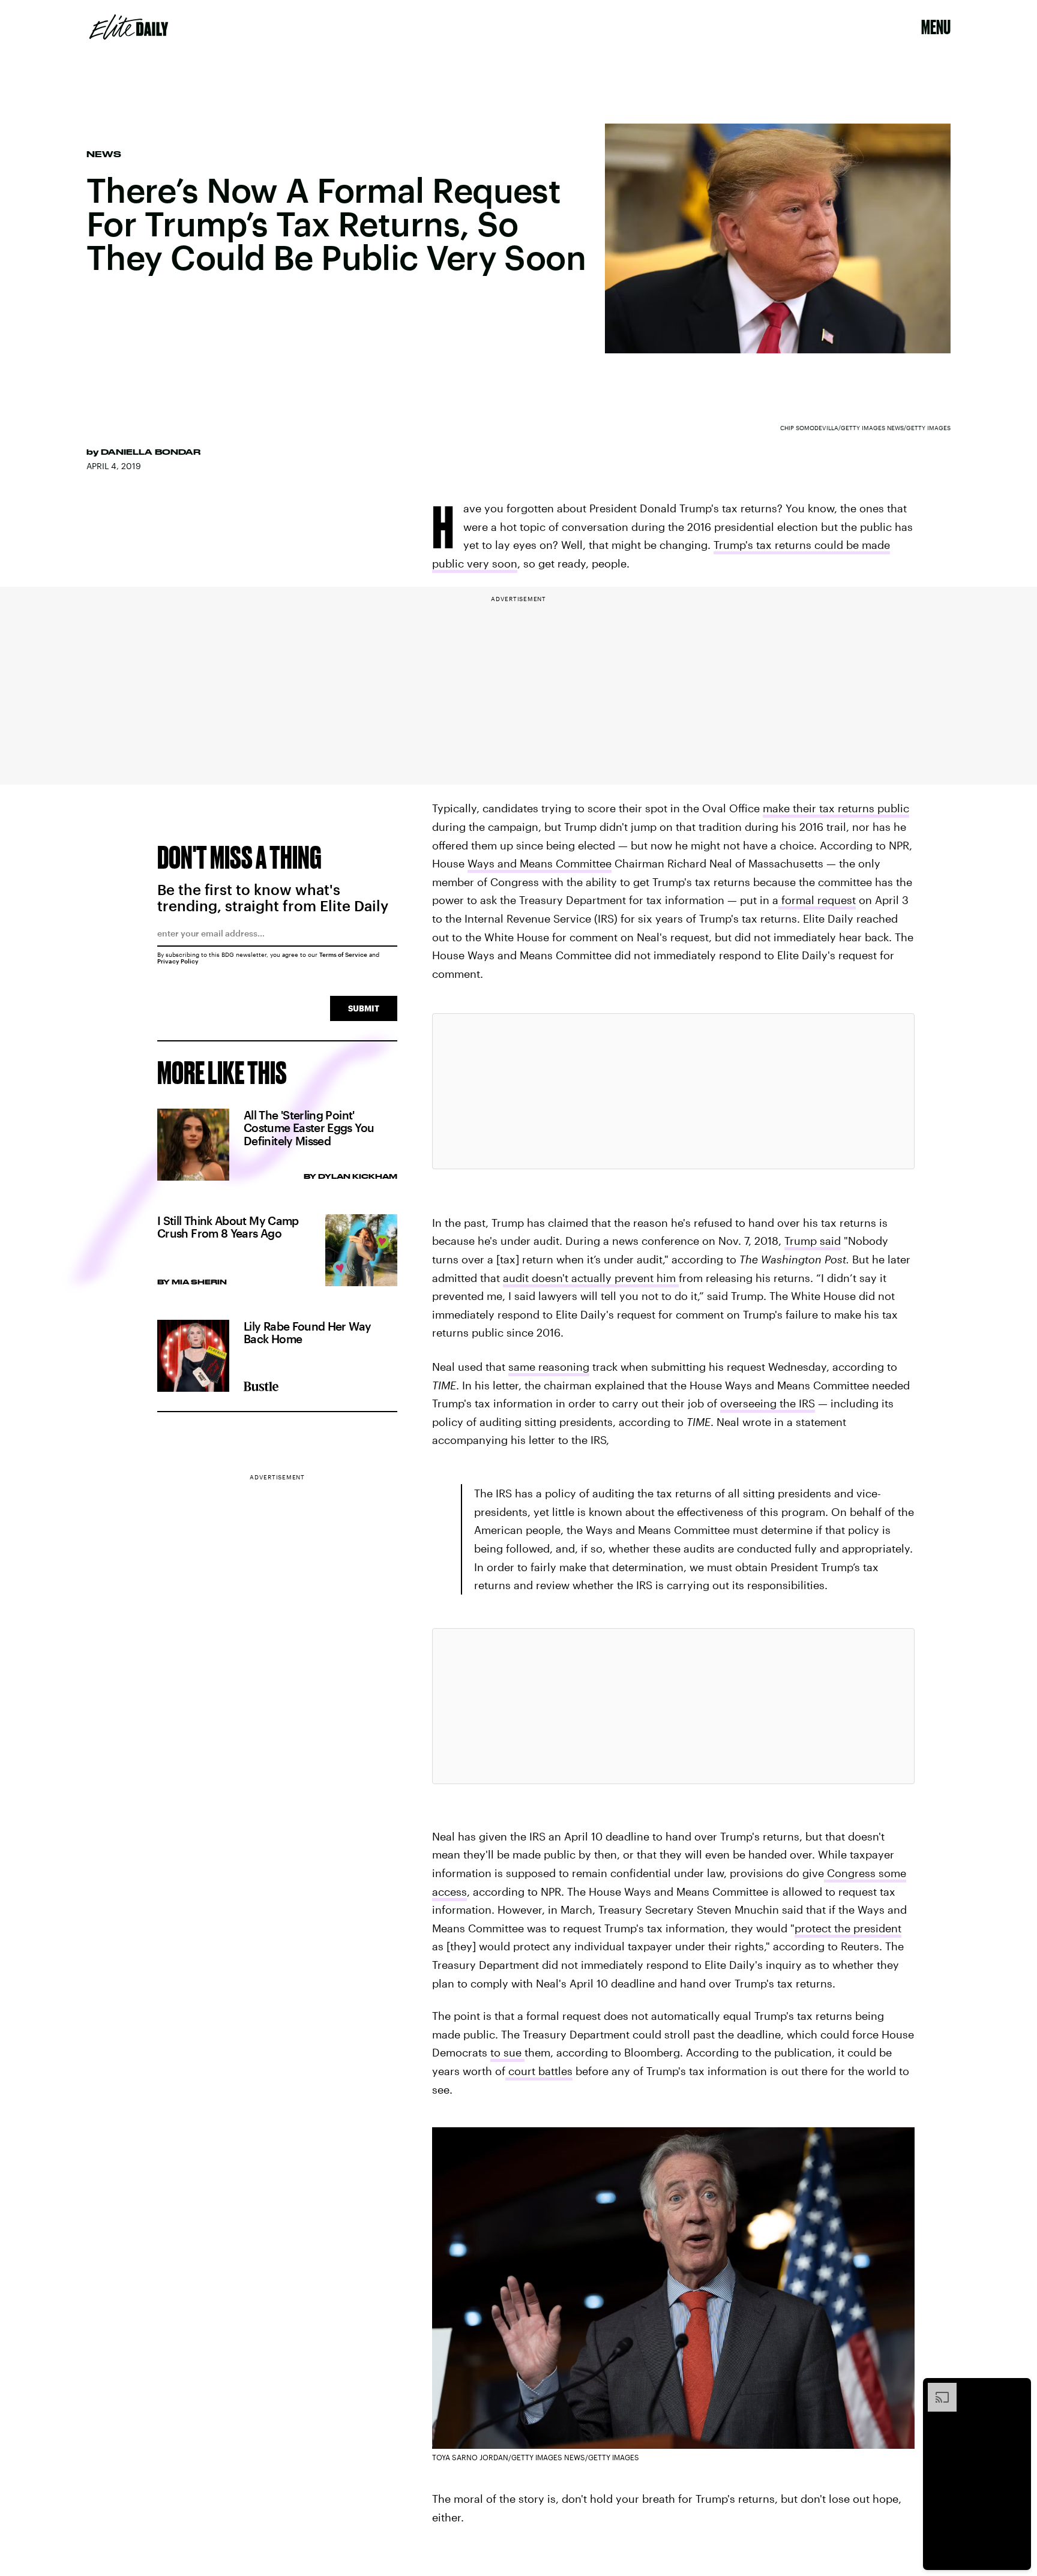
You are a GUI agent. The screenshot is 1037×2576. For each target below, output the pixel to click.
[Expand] (936, 2389)
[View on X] (673, 1091)
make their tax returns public (836, 808)
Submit (364, 1008)
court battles (539, 2071)
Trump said (813, 1241)
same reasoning (549, 1367)
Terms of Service (343, 954)
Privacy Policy (178, 961)
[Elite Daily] (129, 27)
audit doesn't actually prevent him (591, 1278)
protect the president (848, 1928)
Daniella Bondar (151, 452)
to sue (507, 2052)
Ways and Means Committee (540, 863)
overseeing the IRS (768, 1403)
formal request (817, 900)
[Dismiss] (1018, 2389)
